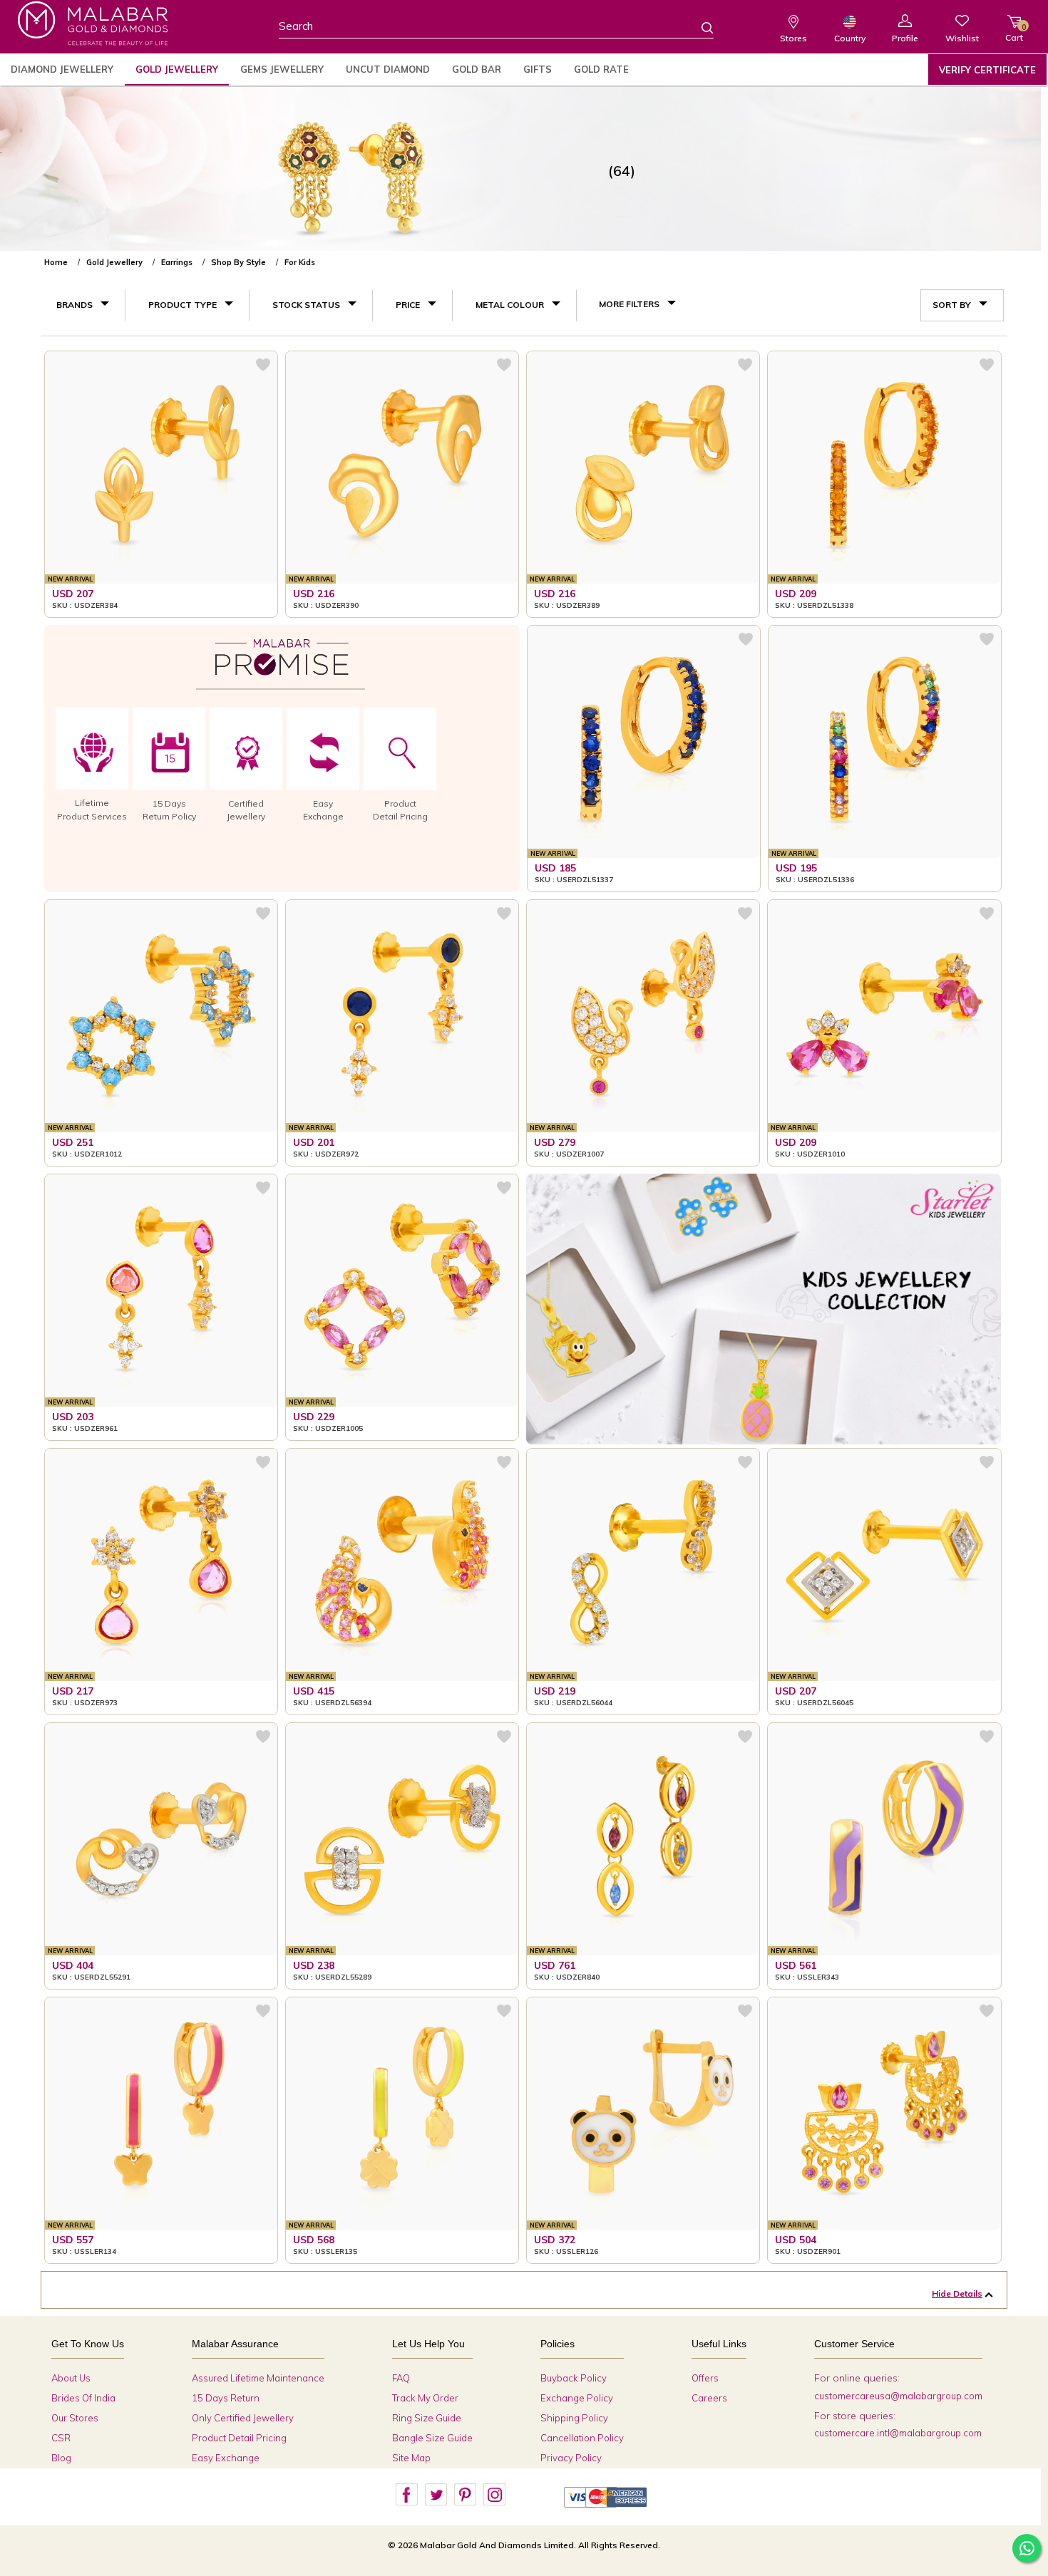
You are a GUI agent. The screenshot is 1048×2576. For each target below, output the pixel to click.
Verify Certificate (987, 70)
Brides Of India (83, 2398)
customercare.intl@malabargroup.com (898, 2433)
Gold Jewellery (177, 69)
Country (850, 38)
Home (56, 262)
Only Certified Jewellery (243, 2418)
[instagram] (494, 2495)
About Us (71, 2378)
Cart (1014, 32)
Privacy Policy (571, 2458)
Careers (709, 2398)
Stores (793, 38)
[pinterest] (465, 2495)
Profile (905, 38)
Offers (705, 2378)
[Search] (699, 27)
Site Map (411, 2458)
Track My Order (425, 2398)
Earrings (177, 262)
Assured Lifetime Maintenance (258, 2378)
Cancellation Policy (582, 2438)
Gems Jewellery (282, 69)
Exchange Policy (577, 2398)
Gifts (538, 69)
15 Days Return (226, 2398)
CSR (61, 2438)
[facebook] (406, 2495)
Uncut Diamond (388, 69)
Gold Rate (601, 69)
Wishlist (962, 38)
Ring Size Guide (427, 2418)
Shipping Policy (574, 2418)
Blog (61, 2458)
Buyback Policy (574, 2378)
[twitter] (436, 2495)
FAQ (401, 2378)
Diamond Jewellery (62, 69)
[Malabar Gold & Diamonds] (93, 23)
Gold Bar (477, 69)
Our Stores (75, 2418)
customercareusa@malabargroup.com (898, 2396)
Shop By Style (238, 262)
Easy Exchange (226, 2458)
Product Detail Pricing (239, 2438)
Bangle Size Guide (432, 2438)
